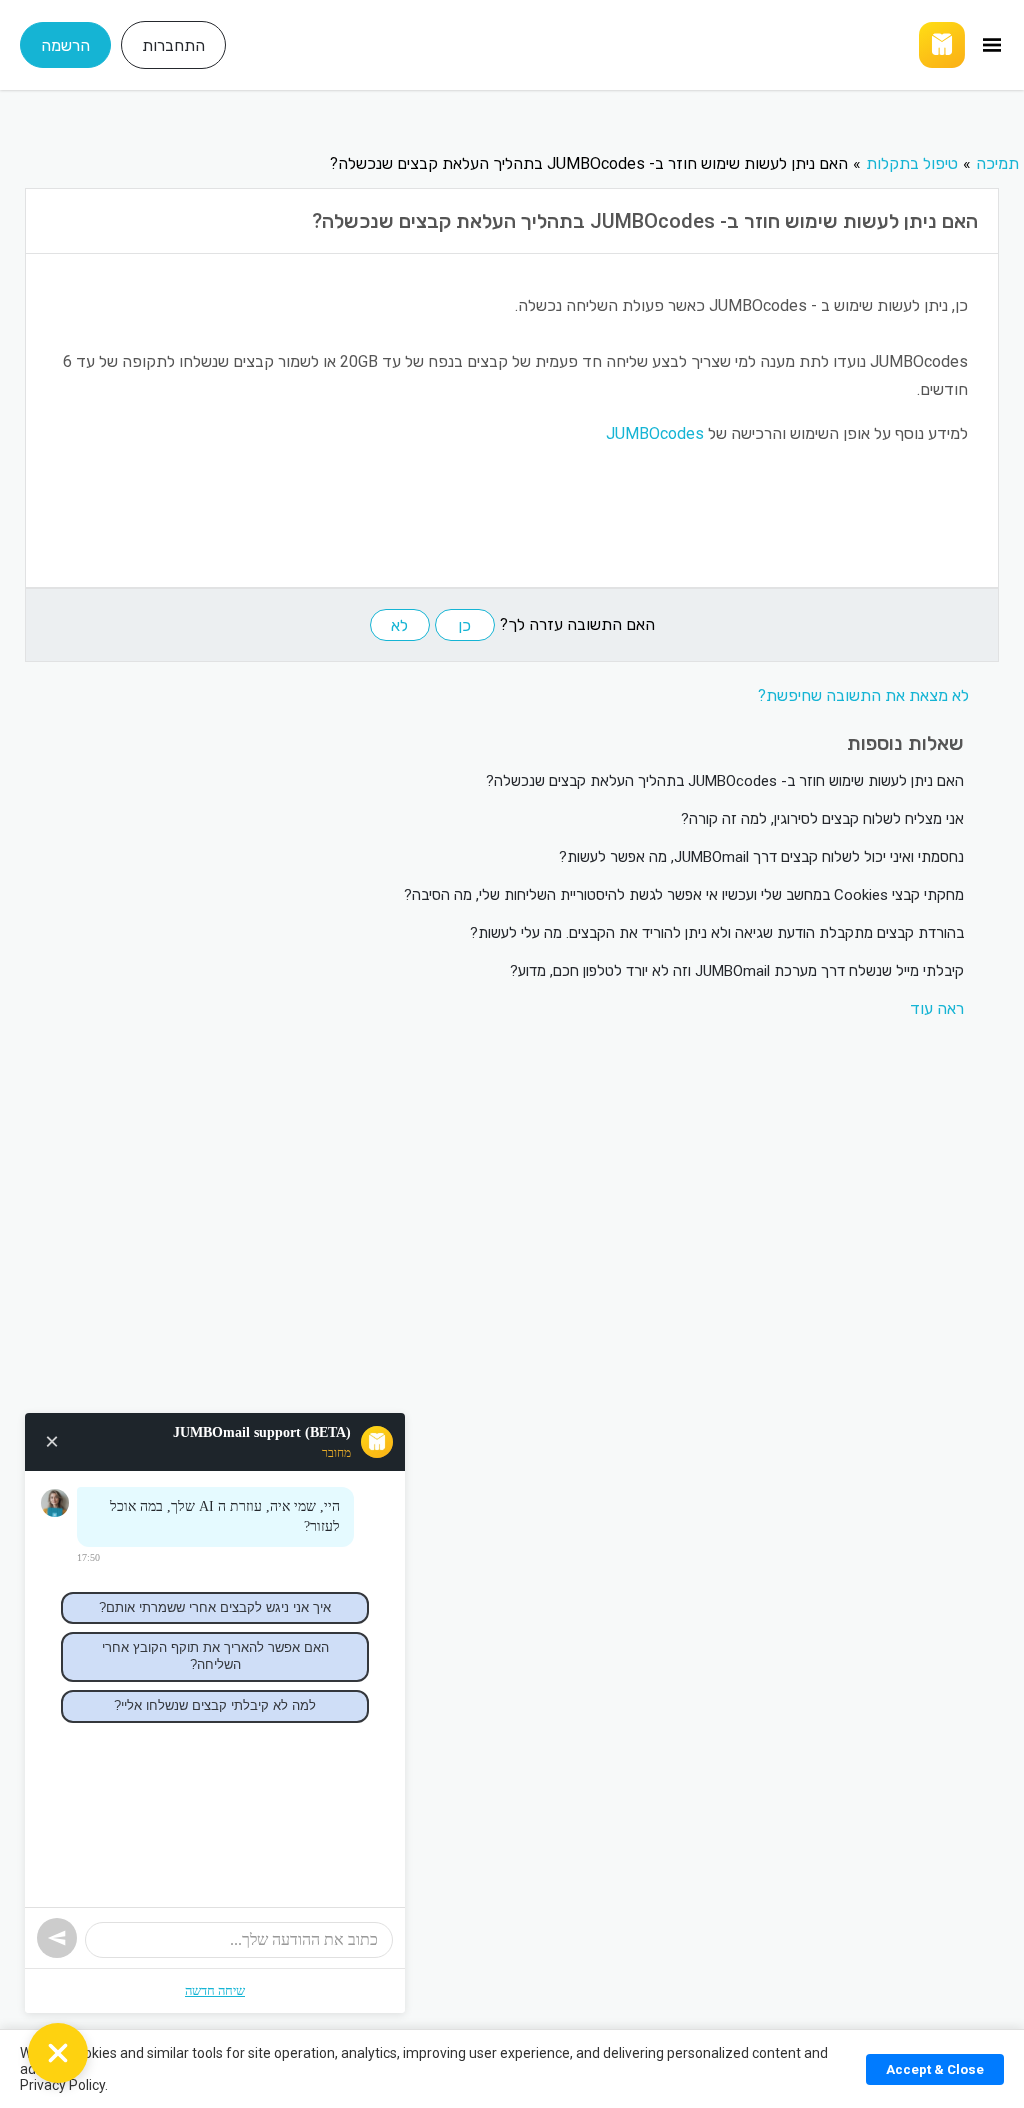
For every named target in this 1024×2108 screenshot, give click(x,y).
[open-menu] (992, 45)
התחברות (173, 45)
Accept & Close (935, 2069)
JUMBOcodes (655, 433)
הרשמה (65, 45)
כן (464, 625)
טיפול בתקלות (912, 163)
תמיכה (997, 163)
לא (399, 625)
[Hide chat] (58, 2053)
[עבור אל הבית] (623, 45)
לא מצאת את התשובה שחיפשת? (863, 695)
